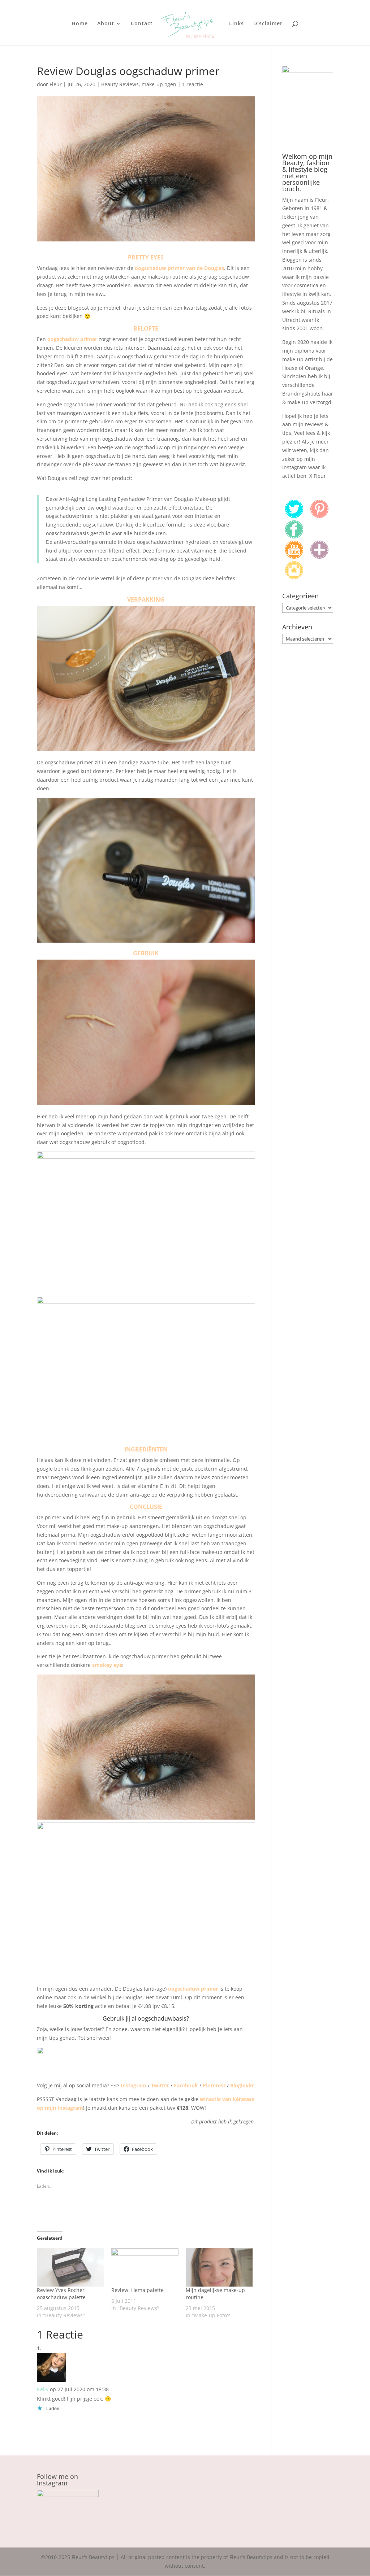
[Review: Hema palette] (145, 2267)
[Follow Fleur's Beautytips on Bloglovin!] (319, 557)
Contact (142, 24)
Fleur (56, 84)
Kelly (43, 2389)
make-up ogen (159, 84)
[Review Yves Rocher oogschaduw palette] (70, 2267)
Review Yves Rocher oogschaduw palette (61, 2294)
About (106, 24)
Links (236, 24)
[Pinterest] (319, 516)
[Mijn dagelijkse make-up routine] (219, 2267)
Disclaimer (268, 24)
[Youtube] (294, 557)
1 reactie (193, 84)
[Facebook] (294, 536)
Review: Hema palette (137, 2290)
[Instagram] (294, 577)
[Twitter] (294, 516)
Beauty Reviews (120, 84)
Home (80, 24)
